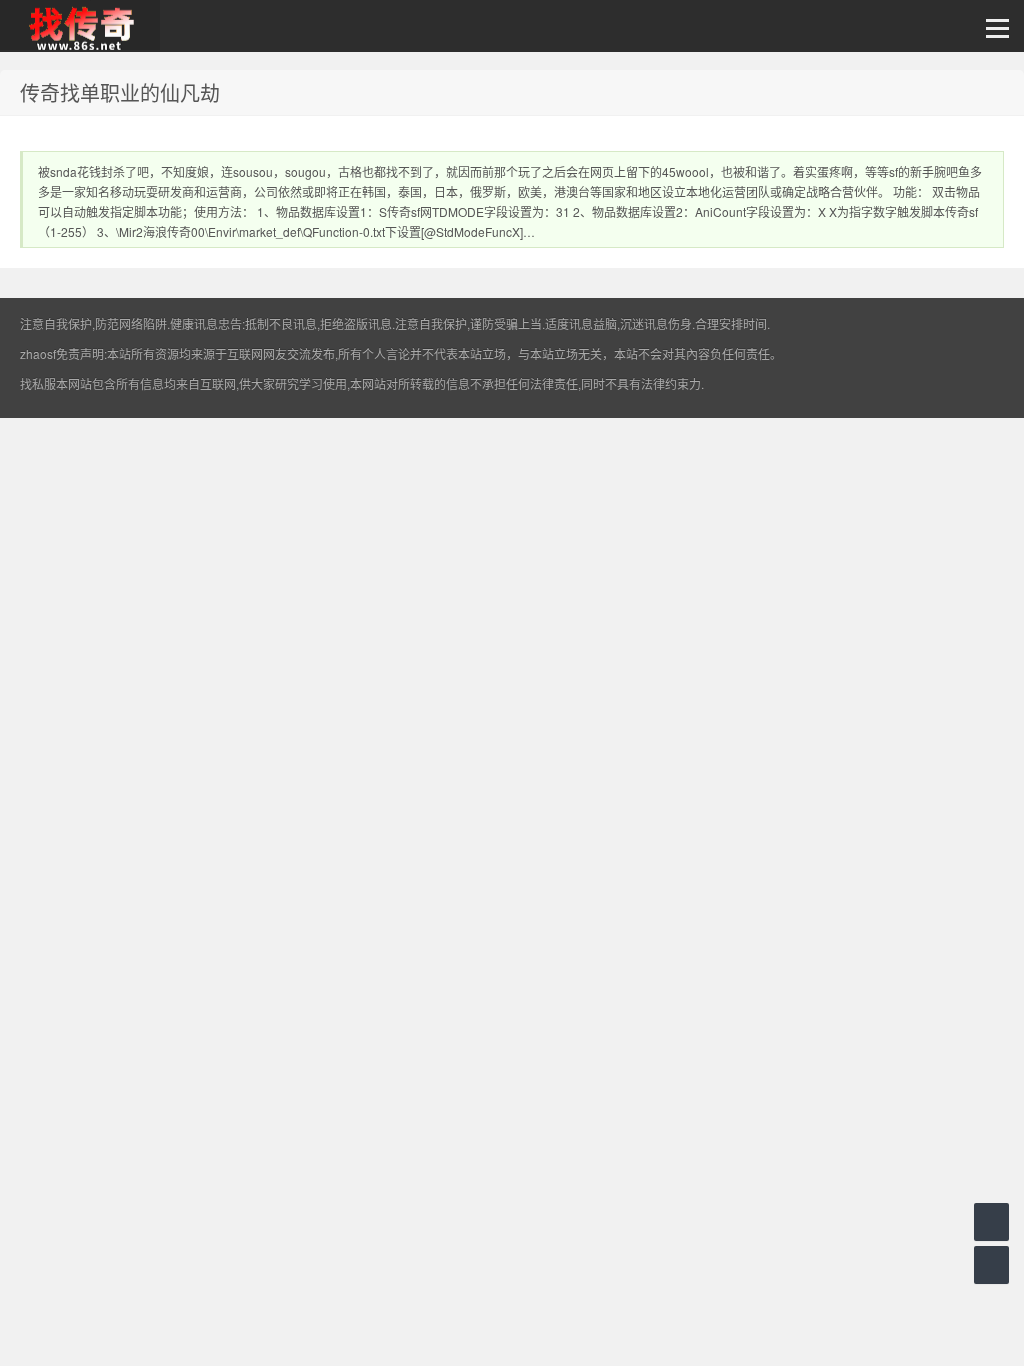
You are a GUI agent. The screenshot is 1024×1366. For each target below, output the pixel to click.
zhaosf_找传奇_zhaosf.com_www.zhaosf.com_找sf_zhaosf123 (80, 26)
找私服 (38, 383)
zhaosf (38, 353)
